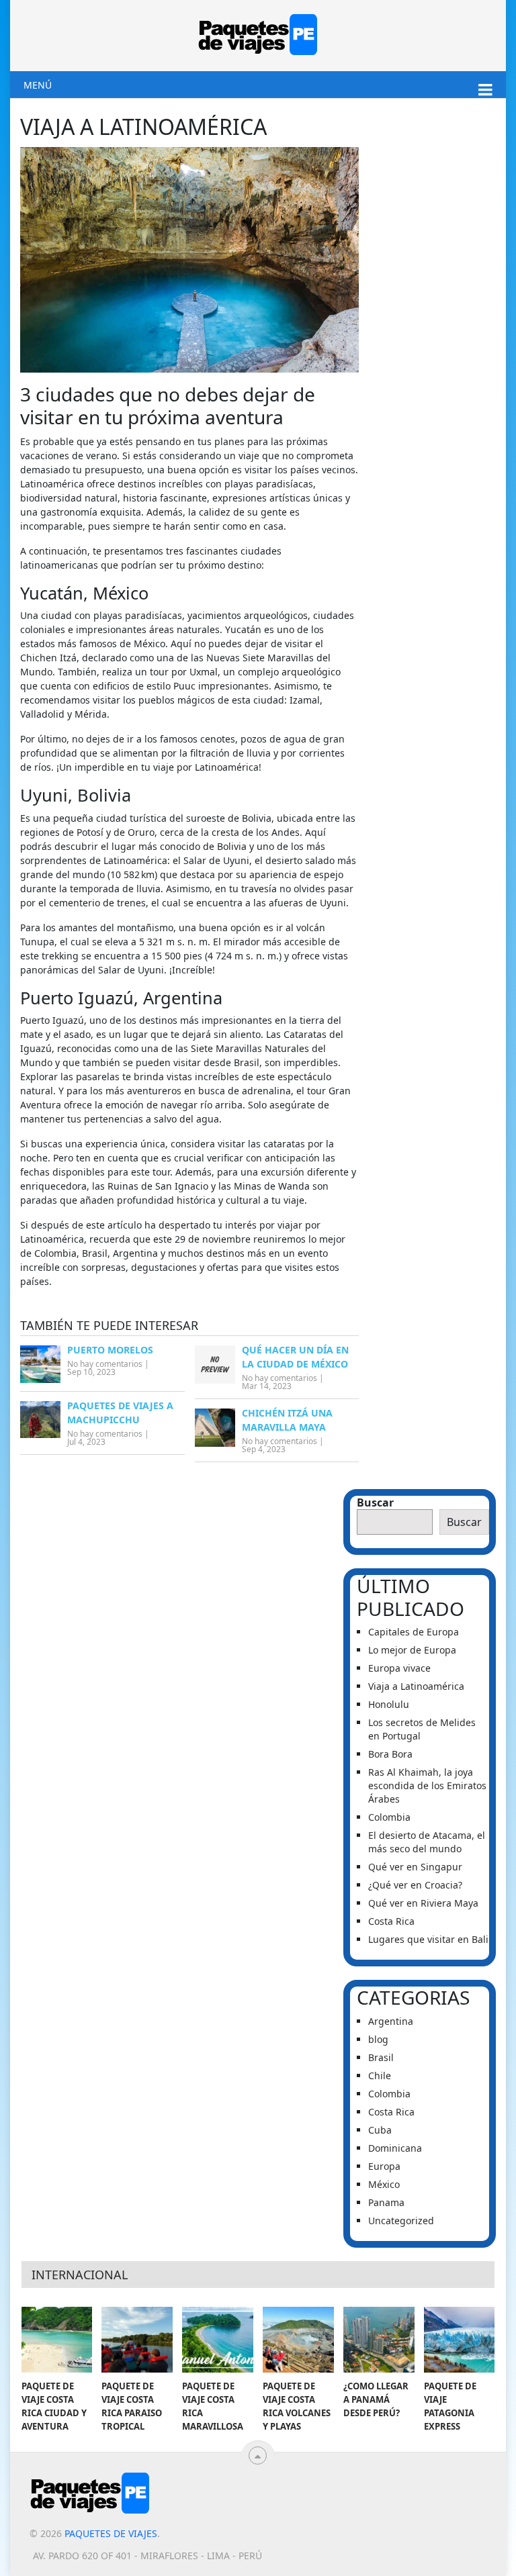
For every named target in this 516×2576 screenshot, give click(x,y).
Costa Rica (391, 1921)
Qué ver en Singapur (415, 1867)
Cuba (380, 2130)
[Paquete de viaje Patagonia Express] (460, 2340)
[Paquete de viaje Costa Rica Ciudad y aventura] (57, 2340)
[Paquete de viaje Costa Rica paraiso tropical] (137, 2340)
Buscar (375, 1502)
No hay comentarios (105, 1364)
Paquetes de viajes (111, 2533)
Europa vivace (399, 1668)
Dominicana (395, 2148)
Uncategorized (401, 2221)
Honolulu (390, 1704)
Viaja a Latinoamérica (416, 1686)
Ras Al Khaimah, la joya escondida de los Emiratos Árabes (427, 1785)
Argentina (391, 2021)
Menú (38, 85)
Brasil (381, 2057)
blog (378, 2039)
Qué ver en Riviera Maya (423, 1903)
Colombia (389, 1817)
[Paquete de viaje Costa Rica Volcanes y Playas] (298, 2340)
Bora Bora (390, 1754)
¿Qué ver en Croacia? (415, 1885)
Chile (380, 2076)
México (384, 2184)
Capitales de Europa (414, 1632)
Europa (384, 2166)
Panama (386, 2202)
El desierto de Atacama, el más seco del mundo (427, 1842)
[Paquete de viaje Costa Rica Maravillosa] (218, 2340)
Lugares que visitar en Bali (428, 1939)
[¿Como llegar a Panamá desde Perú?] (379, 2340)
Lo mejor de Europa (412, 1650)
